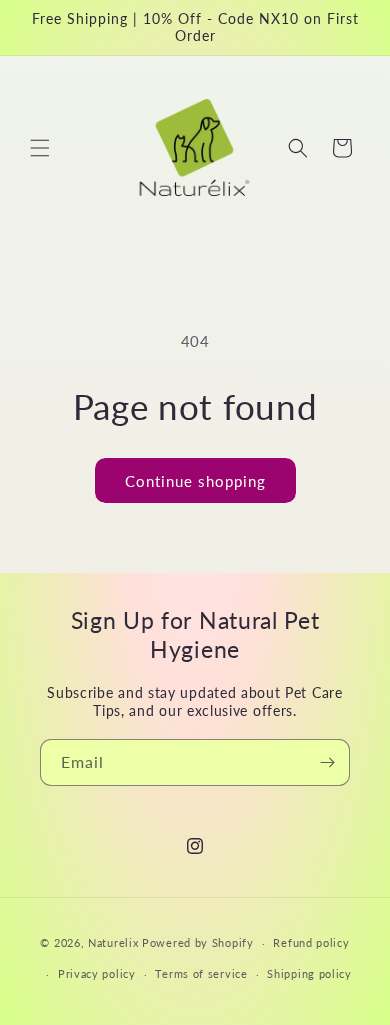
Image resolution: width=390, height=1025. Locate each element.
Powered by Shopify (198, 942)
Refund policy (311, 942)
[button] (40, 148)
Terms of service (201, 973)
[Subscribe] (327, 762)
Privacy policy (97, 973)
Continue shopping (195, 481)
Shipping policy (309, 973)
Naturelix (113, 942)
